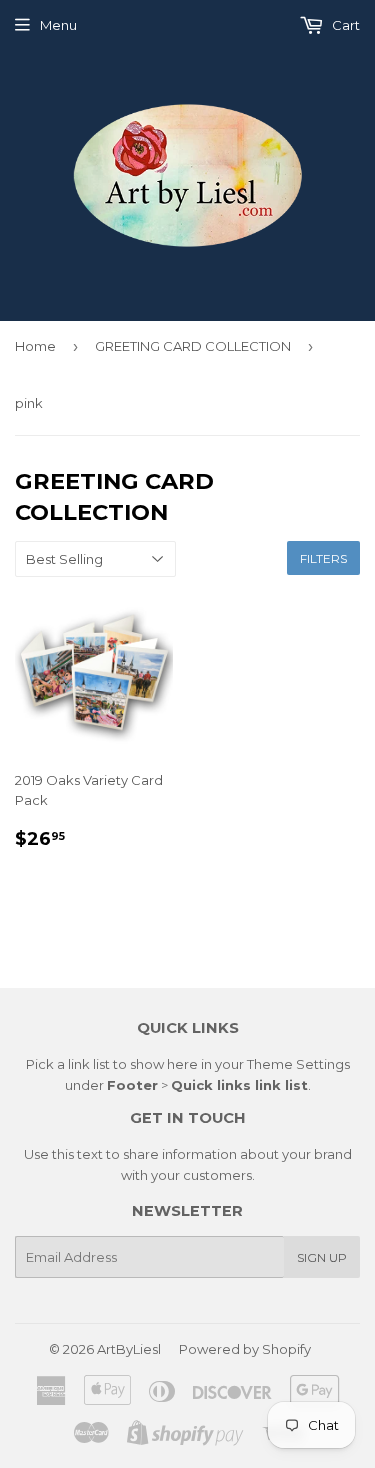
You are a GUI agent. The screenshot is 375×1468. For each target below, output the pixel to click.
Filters (323, 558)
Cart (344, 25)
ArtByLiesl (129, 1349)
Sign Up (322, 1257)
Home (35, 346)
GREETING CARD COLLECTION (193, 346)
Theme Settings (298, 1064)
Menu (58, 25)
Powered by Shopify (245, 1349)
